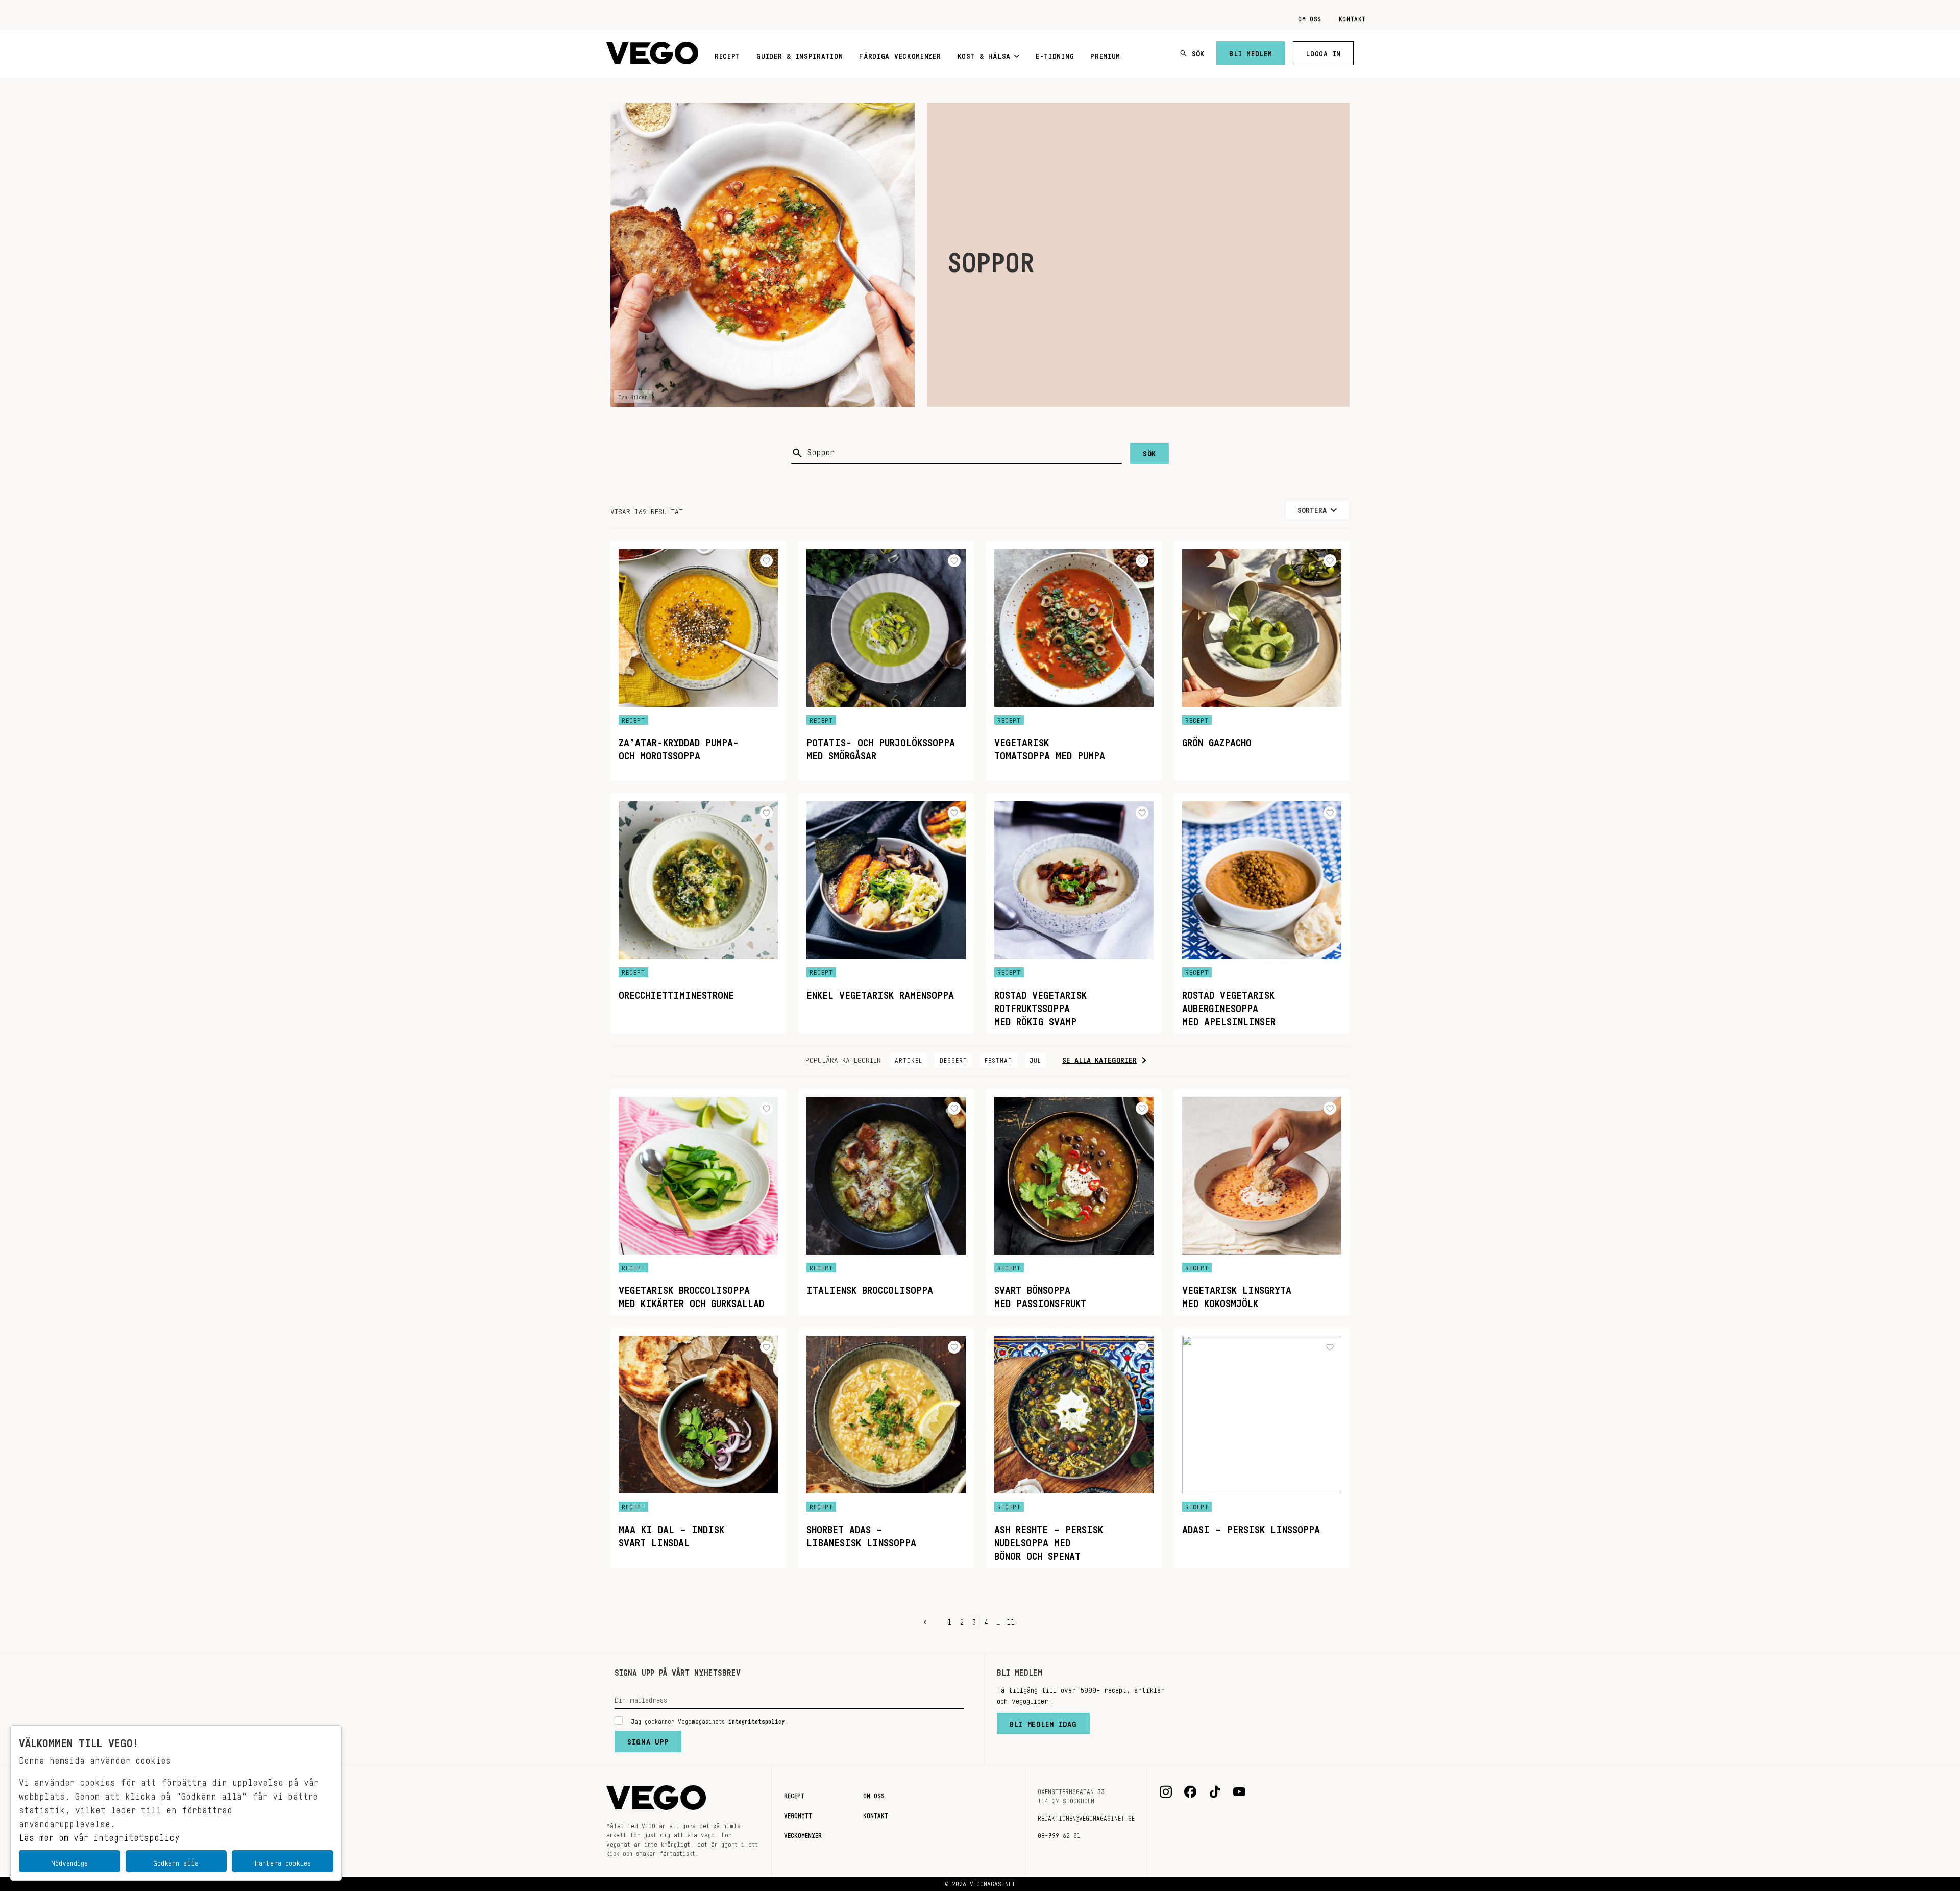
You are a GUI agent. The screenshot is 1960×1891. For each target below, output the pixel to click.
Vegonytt (798, 1814)
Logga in (1323, 52)
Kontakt (1352, 17)
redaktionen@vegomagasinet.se (1086, 1816)
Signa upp (648, 1739)
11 (1011, 1620)
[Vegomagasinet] (652, 53)
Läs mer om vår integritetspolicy (99, 1835)
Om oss (1310, 17)
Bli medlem (1251, 52)
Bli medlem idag (1043, 1722)
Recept (727, 54)
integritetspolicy (757, 1720)
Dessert (953, 1059)
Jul (1035, 1059)
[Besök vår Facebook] (1190, 1792)
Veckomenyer (803, 1834)
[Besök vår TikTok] (1215, 1792)
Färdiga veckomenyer (900, 54)
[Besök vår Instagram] (1166, 1792)
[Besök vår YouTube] (1239, 1792)
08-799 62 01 (1059, 1834)
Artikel (909, 1059)
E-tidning (1055, 54)
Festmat (998, 1059)
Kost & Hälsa (984, 54)
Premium (1105, 54)
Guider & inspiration (800, 54)
